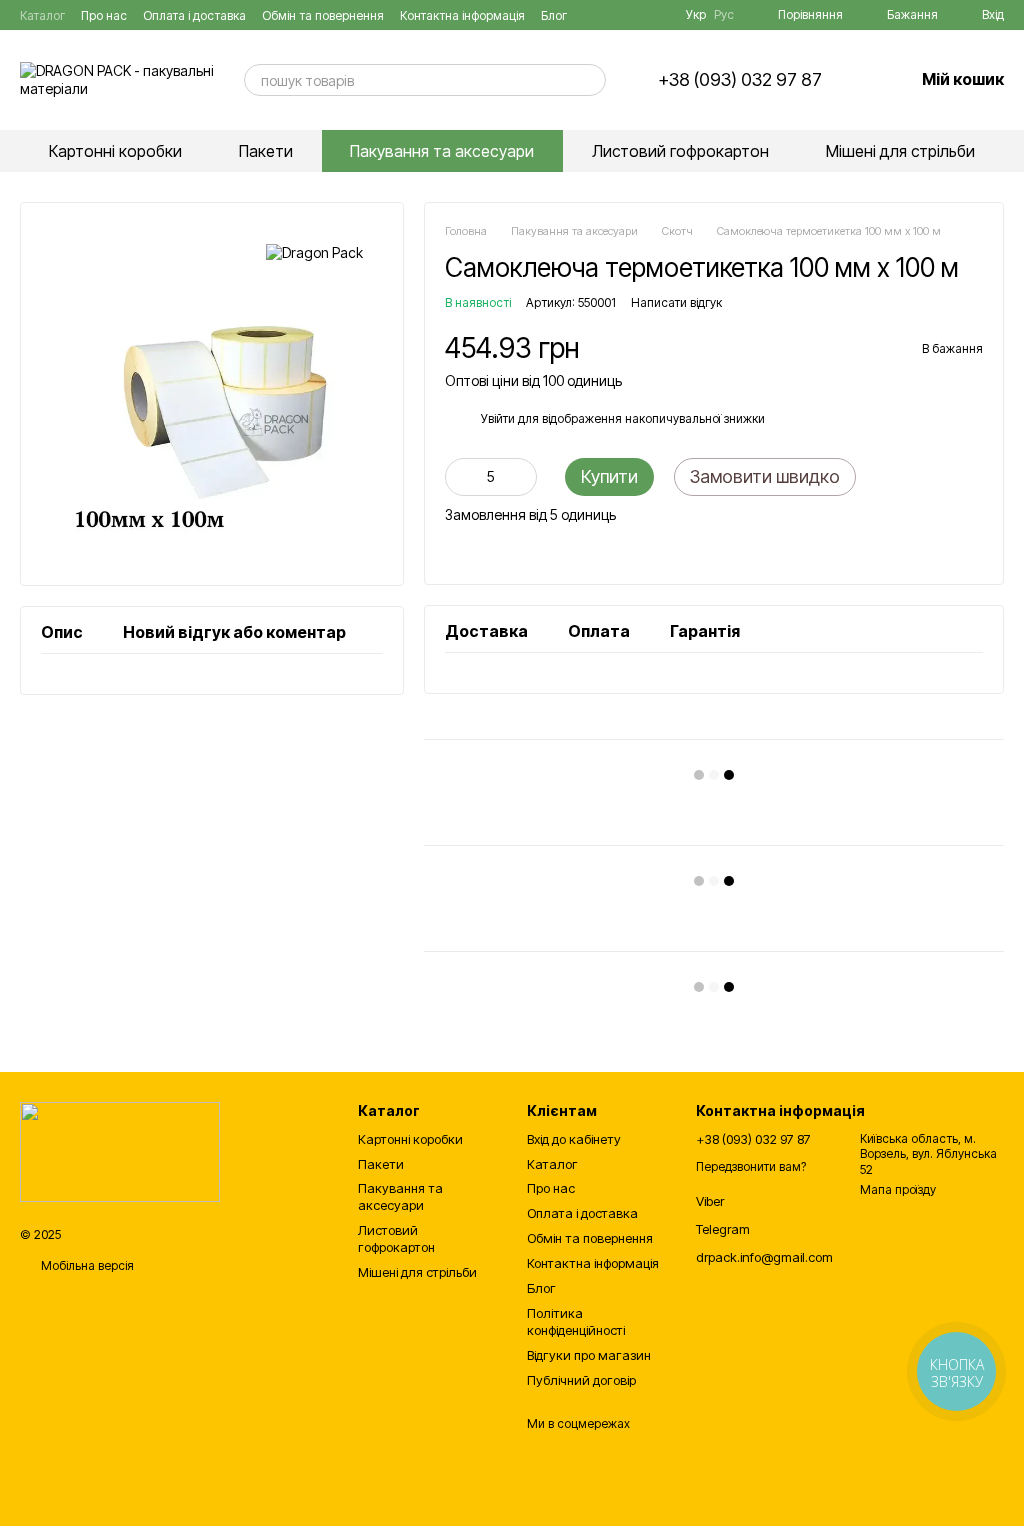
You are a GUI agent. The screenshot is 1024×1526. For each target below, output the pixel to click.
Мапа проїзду (898, 1189)
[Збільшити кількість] (522, 477)
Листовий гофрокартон (680, 151)
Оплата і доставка (194, 15)
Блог (554, 15)
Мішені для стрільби (900, 151)
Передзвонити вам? (751, 1166)
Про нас (104, 15)
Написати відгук (676, 302)
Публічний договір (581, 1380)
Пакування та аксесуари (442, 151)
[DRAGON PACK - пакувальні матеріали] (120, 1151)
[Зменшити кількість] (460, 477)
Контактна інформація (462, 15)
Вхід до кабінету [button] (574, 1139)
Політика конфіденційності (576, 1321)
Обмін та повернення (323, 15)
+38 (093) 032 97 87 (740, 80)
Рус (724, 15)
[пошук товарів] (590, 80)
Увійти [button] (498, 418)
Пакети (266, 151)
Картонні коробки (115, 151)
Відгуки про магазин (589, 1355)
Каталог (42, 15)
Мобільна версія (86, 1265)
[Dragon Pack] (314, 252)
